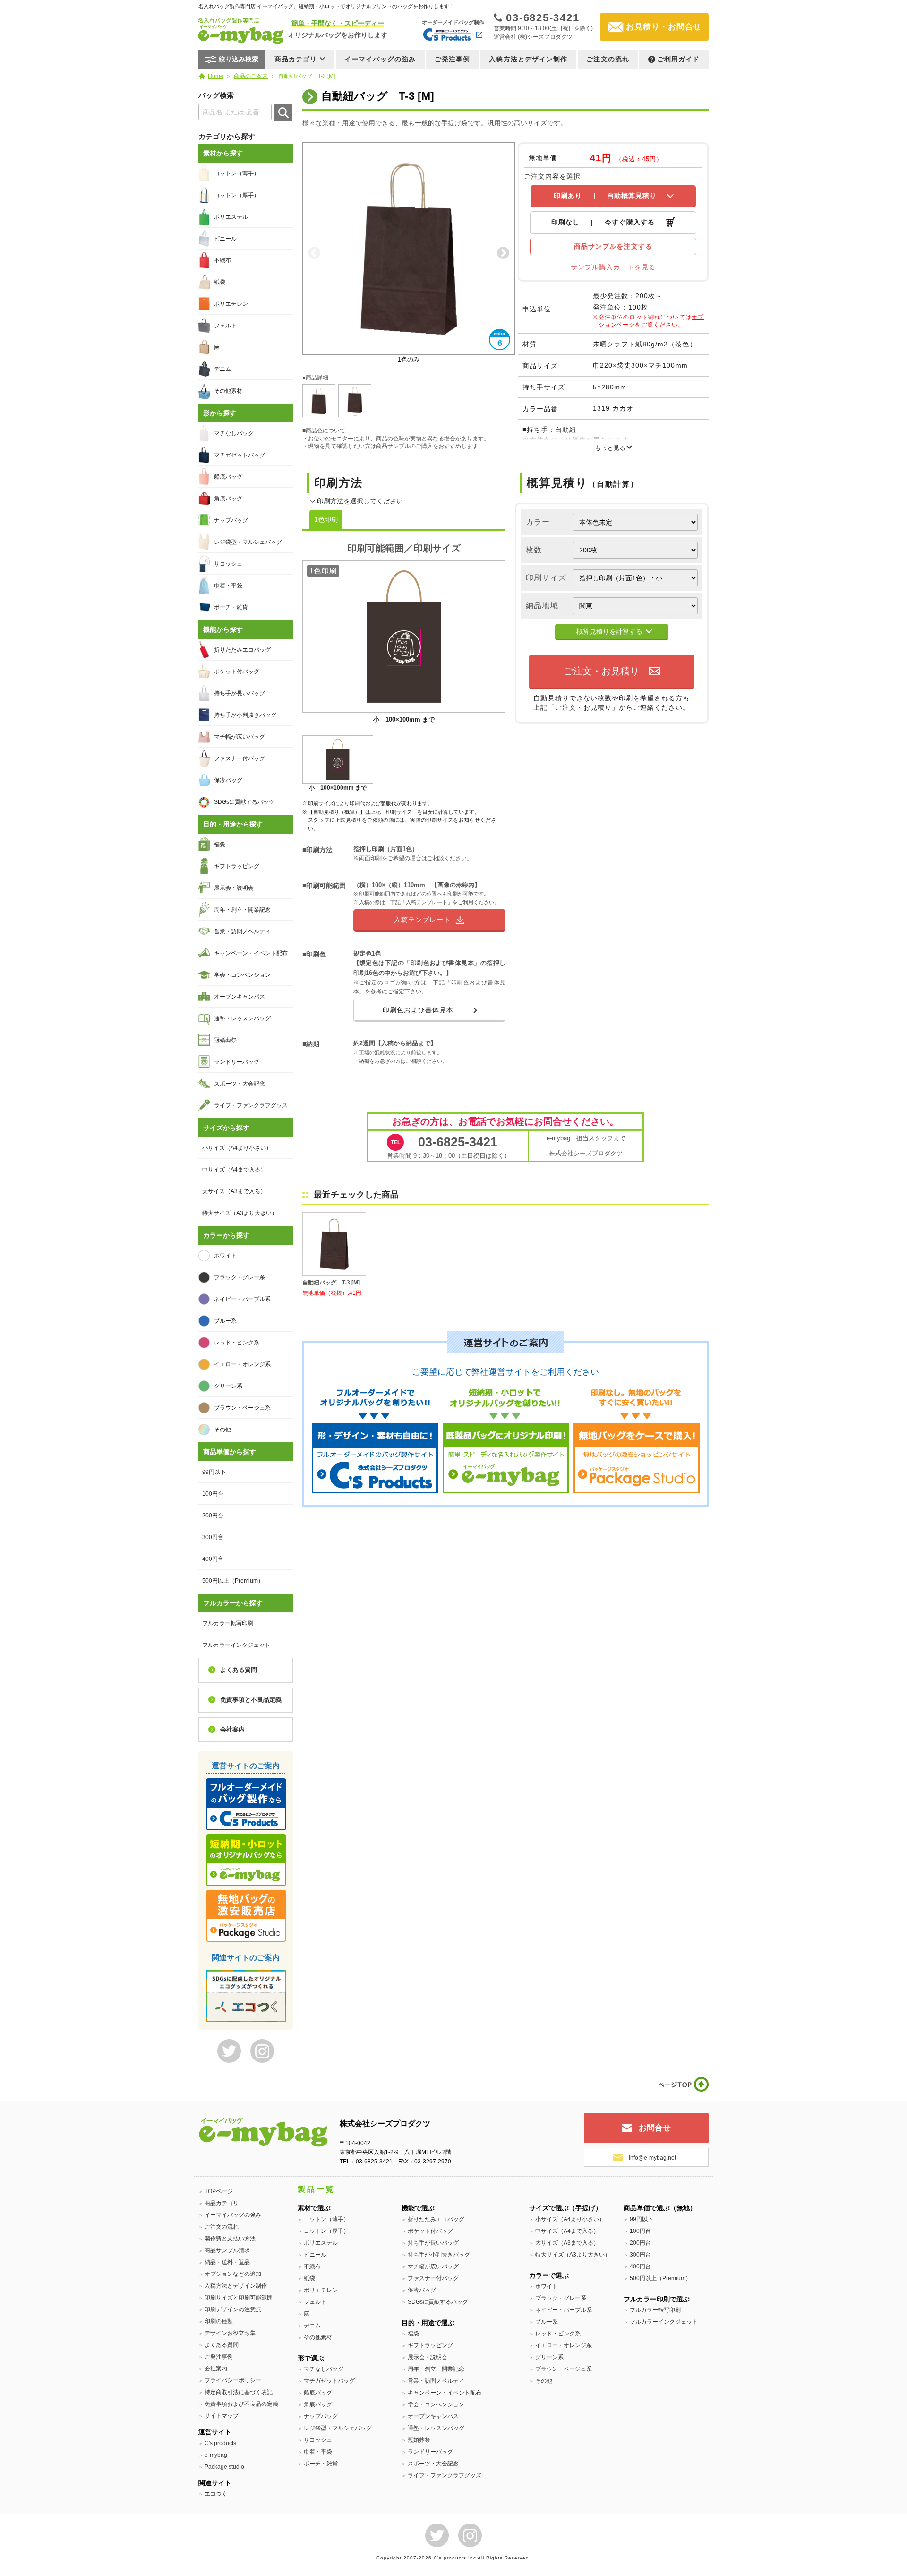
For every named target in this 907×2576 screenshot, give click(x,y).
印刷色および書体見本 (418, 1010)
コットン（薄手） (237, 173)
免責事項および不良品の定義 (241, 2404)
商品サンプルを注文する (613, 246)
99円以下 (214, 1472)
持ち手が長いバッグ (240, 693)
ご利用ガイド (679, 59)
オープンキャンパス (240, 997)
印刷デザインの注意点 (233, 2309)
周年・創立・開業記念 (242, 910)
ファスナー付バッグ (240, 758)
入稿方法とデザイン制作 (528, 59)
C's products (220, 2443)
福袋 (220, 844)
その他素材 (228, 391)
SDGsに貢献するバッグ (244, 802)
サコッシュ (228, 564)
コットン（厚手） (237, 195)
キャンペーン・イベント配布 (251, 953)
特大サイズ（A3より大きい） (240, 1213)
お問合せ (655, 2128)
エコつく (216, 2494)
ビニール (225, 239)
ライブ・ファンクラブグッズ (251, 1105)
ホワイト (225, 1256)
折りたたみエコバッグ (242, 650)
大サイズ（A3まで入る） (234, 1191)
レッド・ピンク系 (237, 1343)
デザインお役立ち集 (230, 2333)
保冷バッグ (228, 780)
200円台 (213, 1516)
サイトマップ (222, 2416)
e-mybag (216, 2455)
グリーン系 (228, 1386)
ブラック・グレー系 (240, 1277)
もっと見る (610, 448)
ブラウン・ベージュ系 (242, 1408)
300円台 (213, 1537)
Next (503, 253)
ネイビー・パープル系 (242, 1299)
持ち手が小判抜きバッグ (245, 715)
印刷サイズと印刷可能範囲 (239, 2298)
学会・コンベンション (242, 975)
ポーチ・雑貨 (231, 607)
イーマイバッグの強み (380, 59)
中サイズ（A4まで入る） (234, 1170)
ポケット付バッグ (237, 672)
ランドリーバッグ (237, 1062)
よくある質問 (239, 1670)
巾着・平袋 (228, 586)
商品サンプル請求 (227, 2250)
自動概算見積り (605, 196)
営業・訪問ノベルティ (242, 931)
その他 (222, 1430)
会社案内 (232, 1729)
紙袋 (220, 282)
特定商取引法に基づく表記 (239, 2392)
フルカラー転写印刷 (228, 1623)
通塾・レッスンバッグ (242, 1018)
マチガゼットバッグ (240, 455)
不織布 (222, 260)
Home (216, 76)
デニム (222, 369)
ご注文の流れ (608, 59)
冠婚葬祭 (225, 1040)
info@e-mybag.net (652, 2158)
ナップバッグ (231, 520)
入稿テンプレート (422, 920)
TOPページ (219, 2191)
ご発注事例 (453, 59)
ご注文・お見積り (601, 671)
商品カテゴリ (222, 2203)
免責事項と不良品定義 (251, 1700)
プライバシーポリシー (233, 2380)
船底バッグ (228, 477)
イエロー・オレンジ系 (242, 1364)
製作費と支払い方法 (230, 2239)
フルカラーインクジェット (236, 1645)
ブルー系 (225, 1321)
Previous (314, 253)
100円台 (213, 1494)
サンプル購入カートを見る (613, 267)
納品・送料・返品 (227, 2262)
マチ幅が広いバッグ (240, 737)
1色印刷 (326, 519)
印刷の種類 (219, 2321)
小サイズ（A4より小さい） (237, 1148)
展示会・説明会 (234, 888)
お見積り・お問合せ (664, 27)
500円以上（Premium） (233, 1581)
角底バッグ (228, 499)
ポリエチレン (231, 304)
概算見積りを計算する (609, 631)
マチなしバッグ (234, 433)
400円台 (213, 1559)
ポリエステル (231, 217)
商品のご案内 (251, 76)
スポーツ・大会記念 (240, 1084)
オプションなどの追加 (233, 2274)
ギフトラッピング (237, 866)
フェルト (225, 326)
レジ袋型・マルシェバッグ (248, 542)
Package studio (224, 2467)
